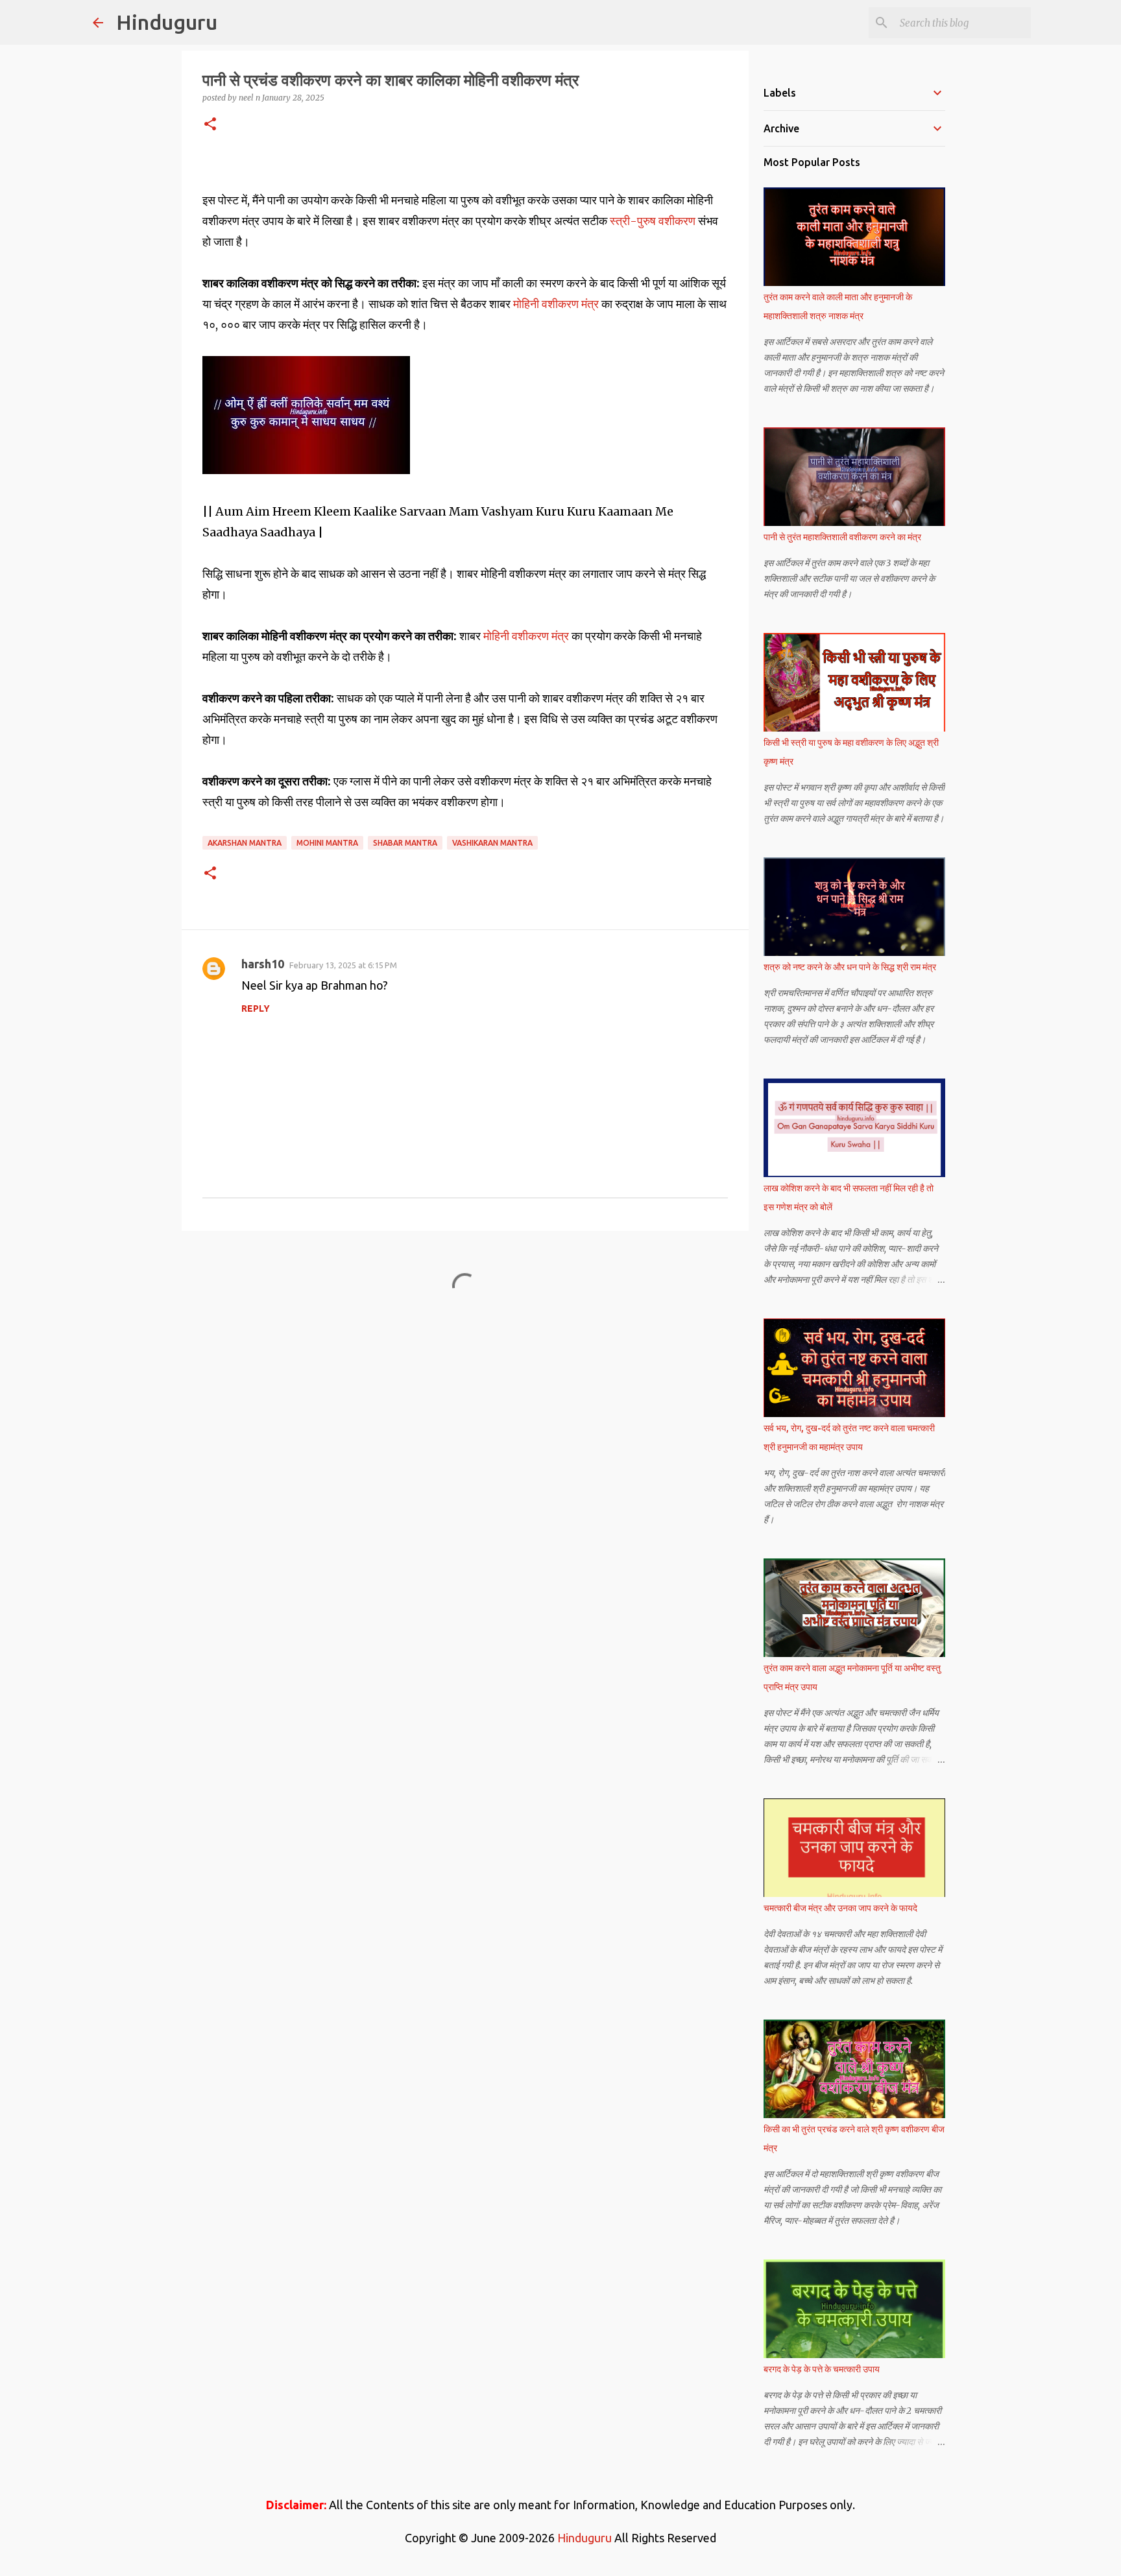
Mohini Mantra (327, 843)
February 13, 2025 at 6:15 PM (343, 965)
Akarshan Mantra (245, 843)
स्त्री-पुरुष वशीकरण (653, 221)
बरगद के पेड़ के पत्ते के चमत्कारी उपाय (822, 2369)
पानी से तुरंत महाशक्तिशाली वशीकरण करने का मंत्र (842, 537)
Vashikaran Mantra (492, 843)
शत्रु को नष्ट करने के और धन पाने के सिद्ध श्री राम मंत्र (850, 967)
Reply (256, 1008)
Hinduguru (167, 22)
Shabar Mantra (405, 843)
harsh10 (263, 964)
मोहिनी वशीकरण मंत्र (556, 304)
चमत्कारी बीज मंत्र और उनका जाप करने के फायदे (840, 1908)
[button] (210, 125)
